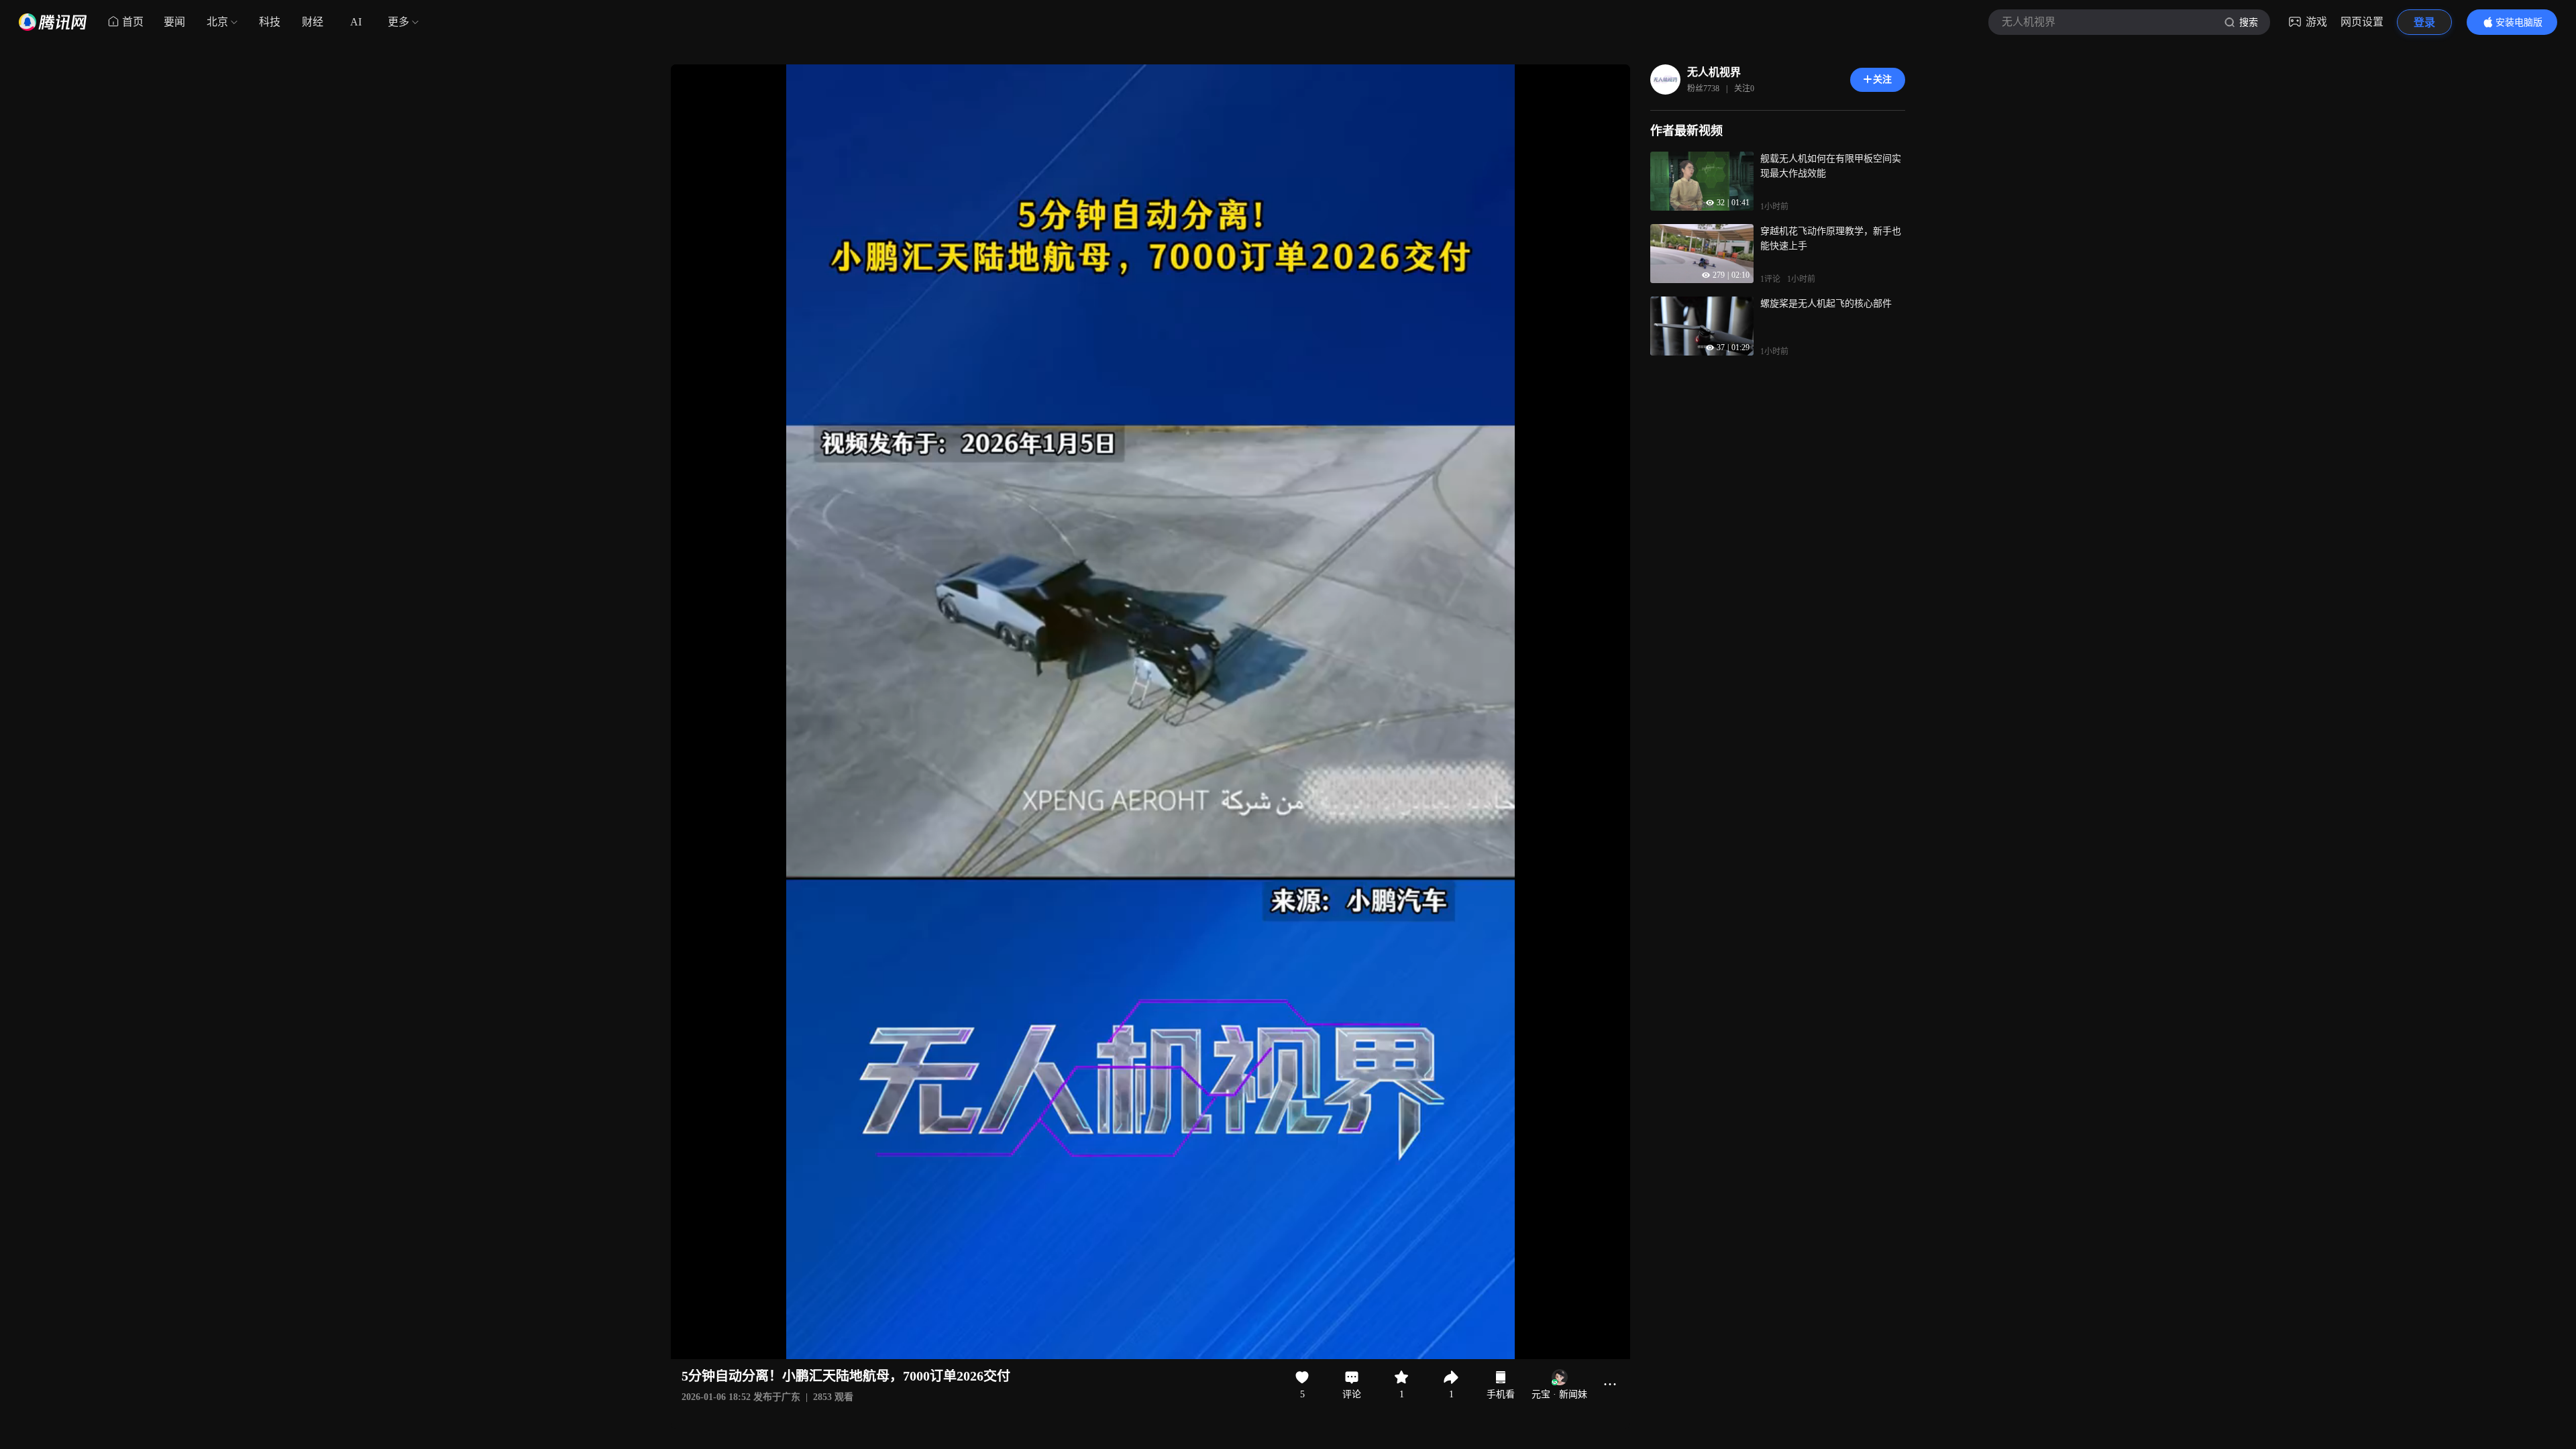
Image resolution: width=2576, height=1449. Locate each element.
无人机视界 (1714, 72)
